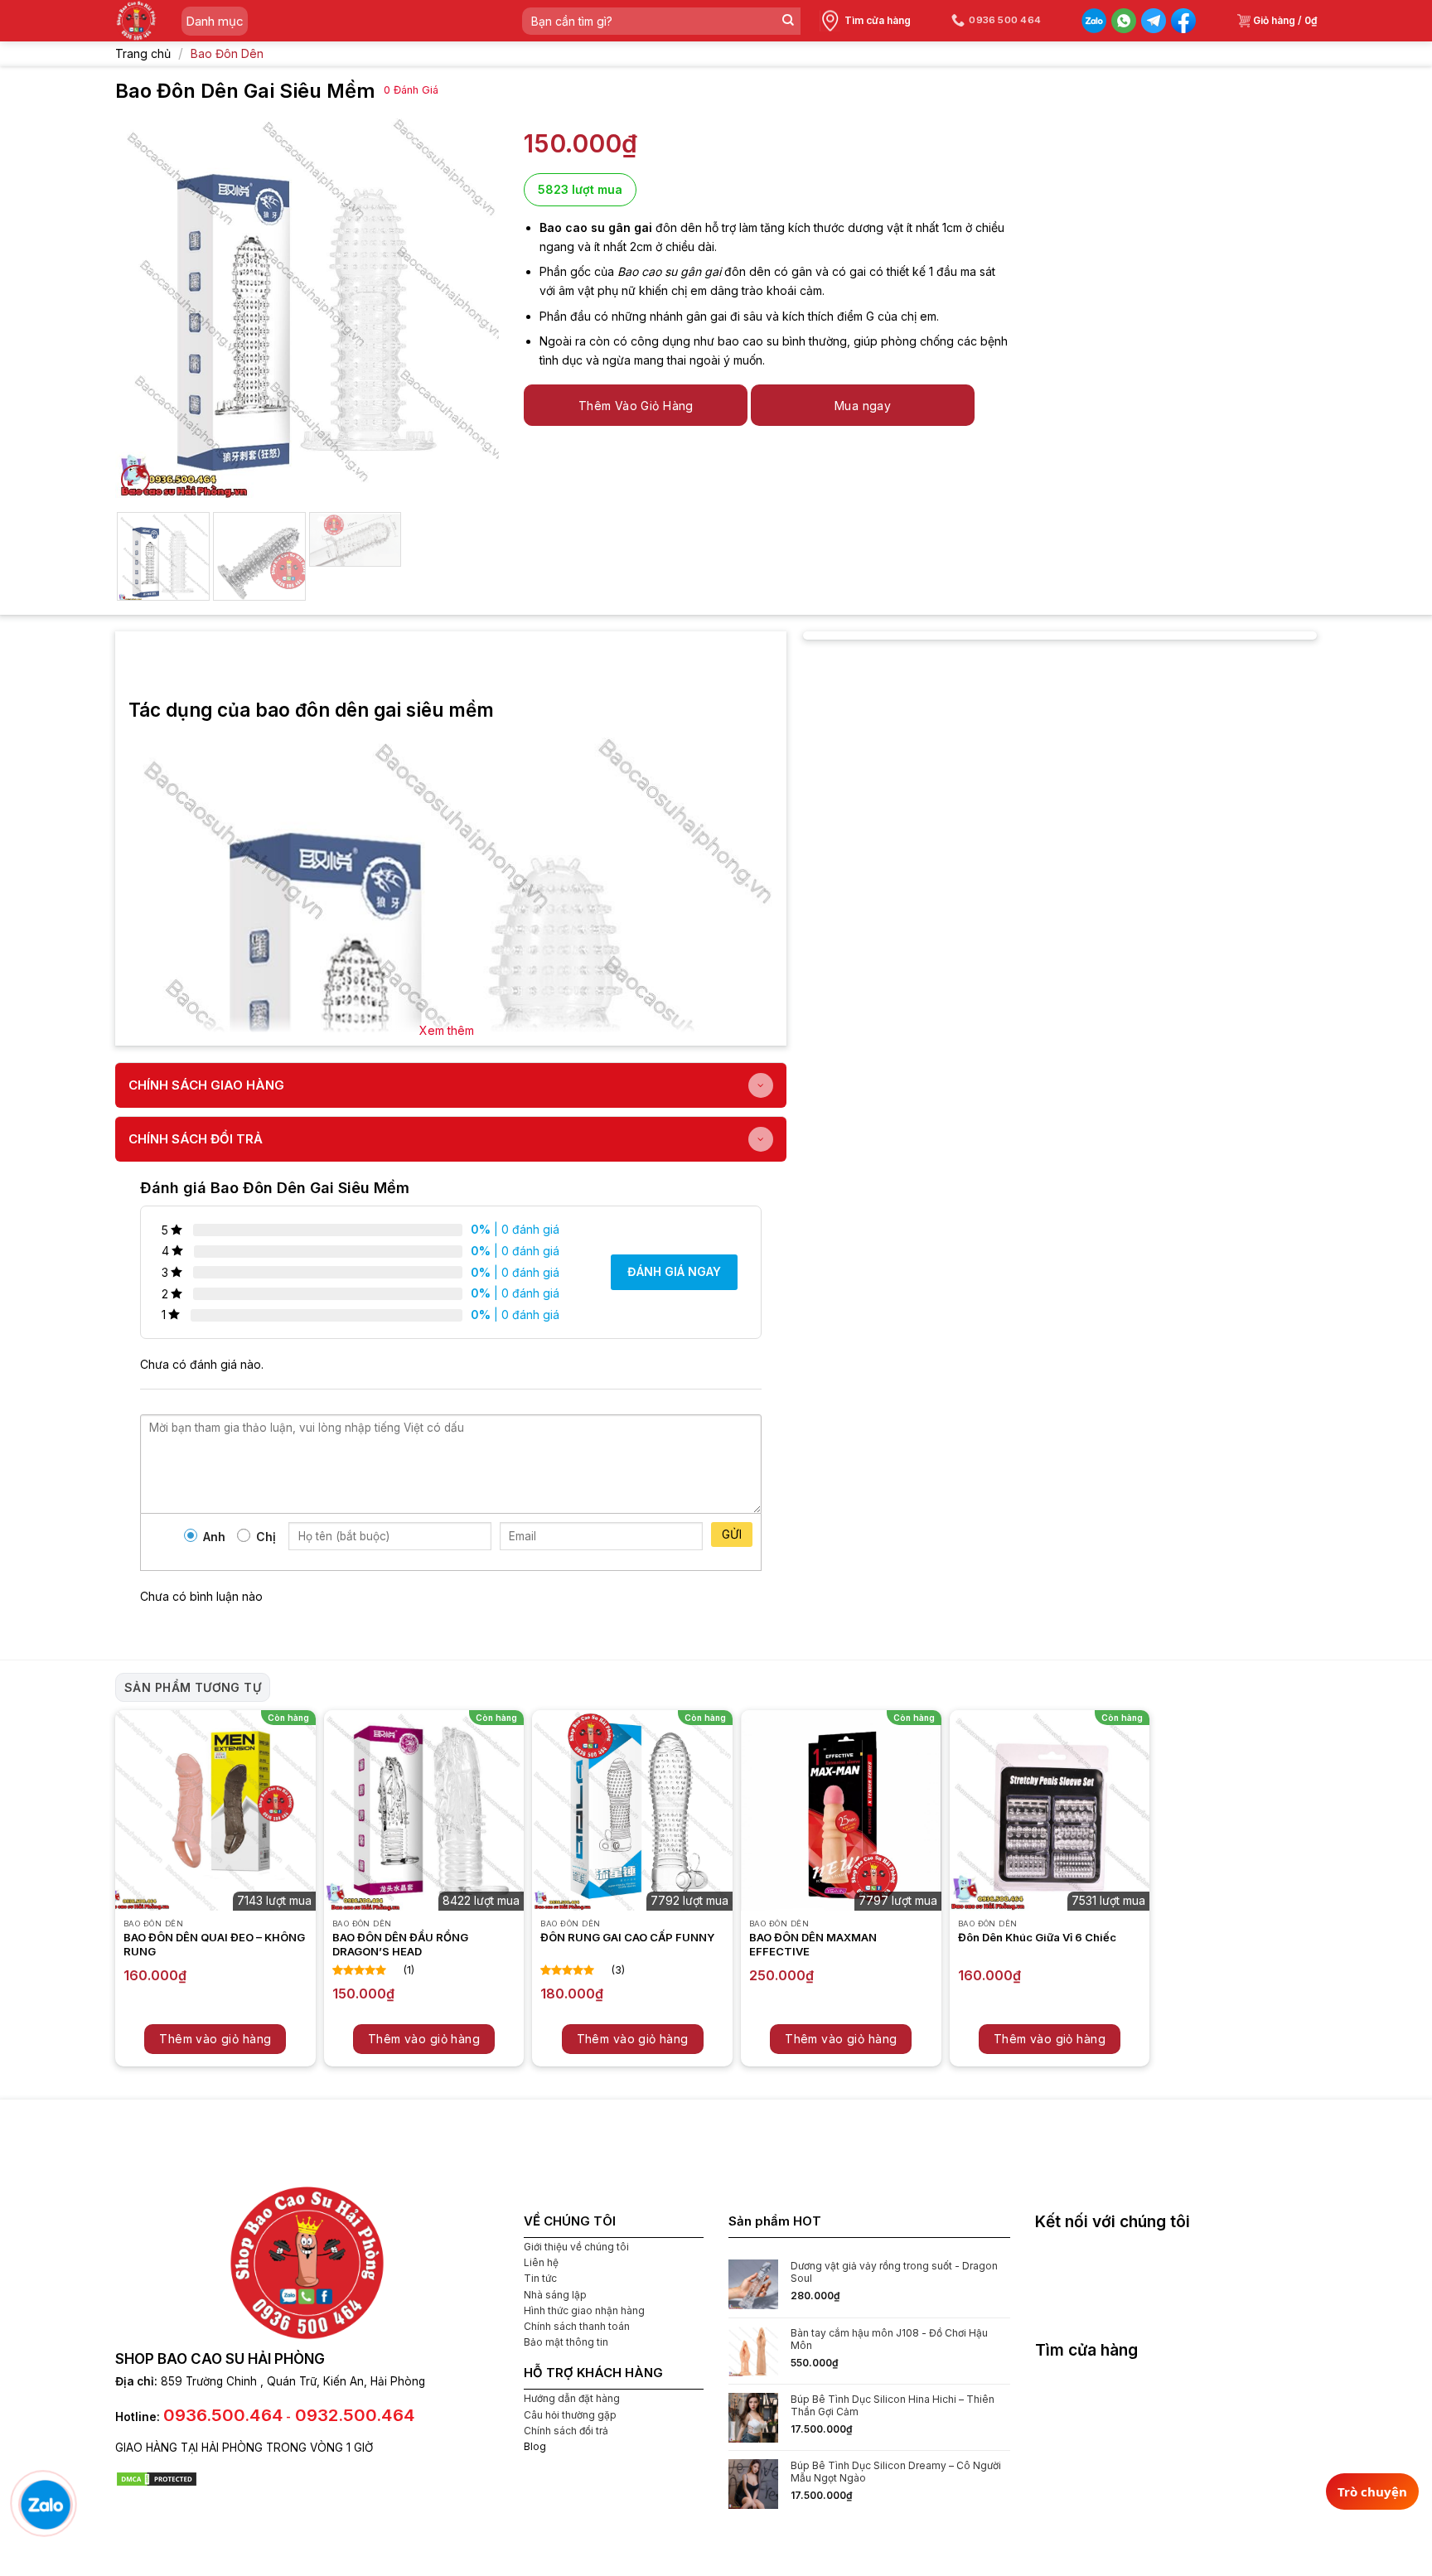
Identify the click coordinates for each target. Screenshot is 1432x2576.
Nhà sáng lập (555, 2295)
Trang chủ (143, 53)
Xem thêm (447, 1030)
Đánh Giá (411, 90)
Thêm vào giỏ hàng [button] (215, 2039)
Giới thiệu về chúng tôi (576, 2247)
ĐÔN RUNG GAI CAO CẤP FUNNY (627, 1937)
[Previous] (143, 306)
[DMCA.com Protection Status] (157, 2478)
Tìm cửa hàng (878, 20)
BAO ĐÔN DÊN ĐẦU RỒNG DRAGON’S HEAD (400, 1944)
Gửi (732, 1534)
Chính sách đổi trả (566, 2431)
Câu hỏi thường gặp (570, 2415)
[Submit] (788, 21)
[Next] (471, 306)
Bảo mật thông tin (566, 2342)
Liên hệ (541, 2262)
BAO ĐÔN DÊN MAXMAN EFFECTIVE (813, 1944)
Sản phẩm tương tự (193, 1687)
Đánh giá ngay (674, 1271)
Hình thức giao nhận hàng (584, 2310)
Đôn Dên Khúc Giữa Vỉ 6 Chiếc (1037, 1937)
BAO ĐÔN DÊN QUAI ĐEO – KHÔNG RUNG (214, 1944)
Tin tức (540, 2278)
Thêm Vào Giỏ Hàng (636, 406)
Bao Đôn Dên (227, 53)
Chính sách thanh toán (577, 2326)
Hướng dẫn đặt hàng (572, 2398)
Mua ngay (863, 406)
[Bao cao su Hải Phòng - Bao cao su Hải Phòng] (136, 21)
